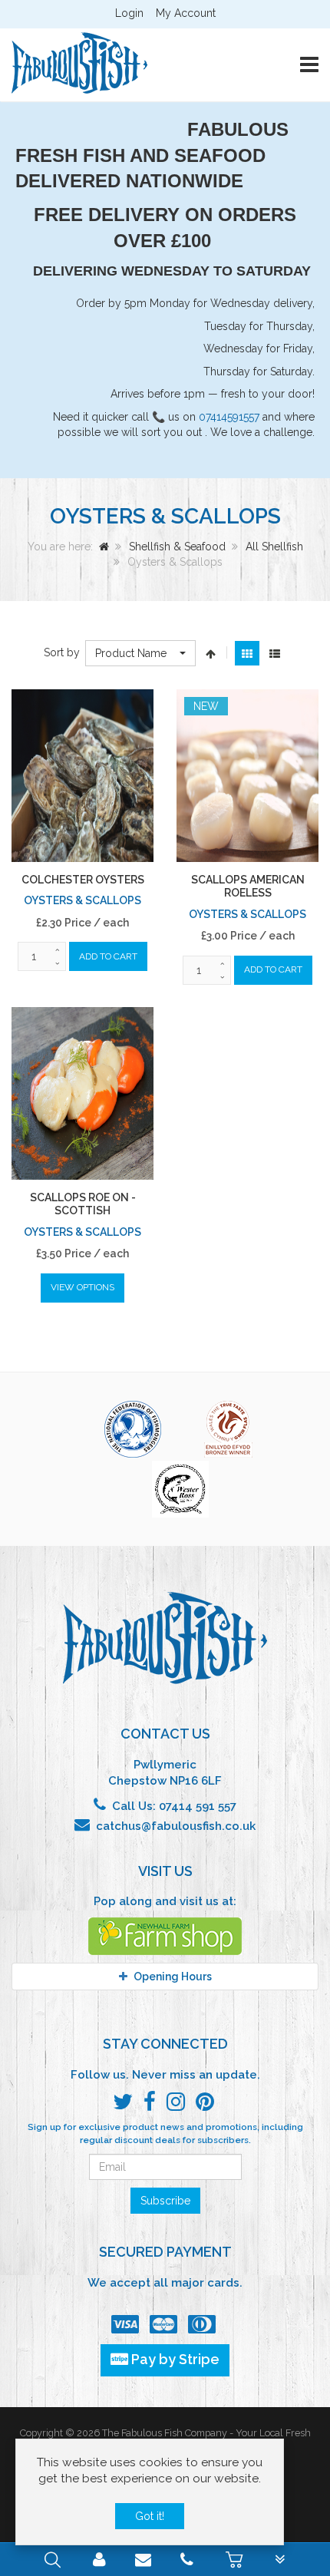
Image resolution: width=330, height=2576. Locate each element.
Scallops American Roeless (248, 887)
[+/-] (211, 653)
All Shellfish (274, 547)
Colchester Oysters (83, 880)
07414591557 (229, 417)
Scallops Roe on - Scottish (83, 1204)
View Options (82, 1287)
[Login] (99, 2561)
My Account (186, 13)
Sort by (62, 652)
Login (129, 13)
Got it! (150, 2516)
